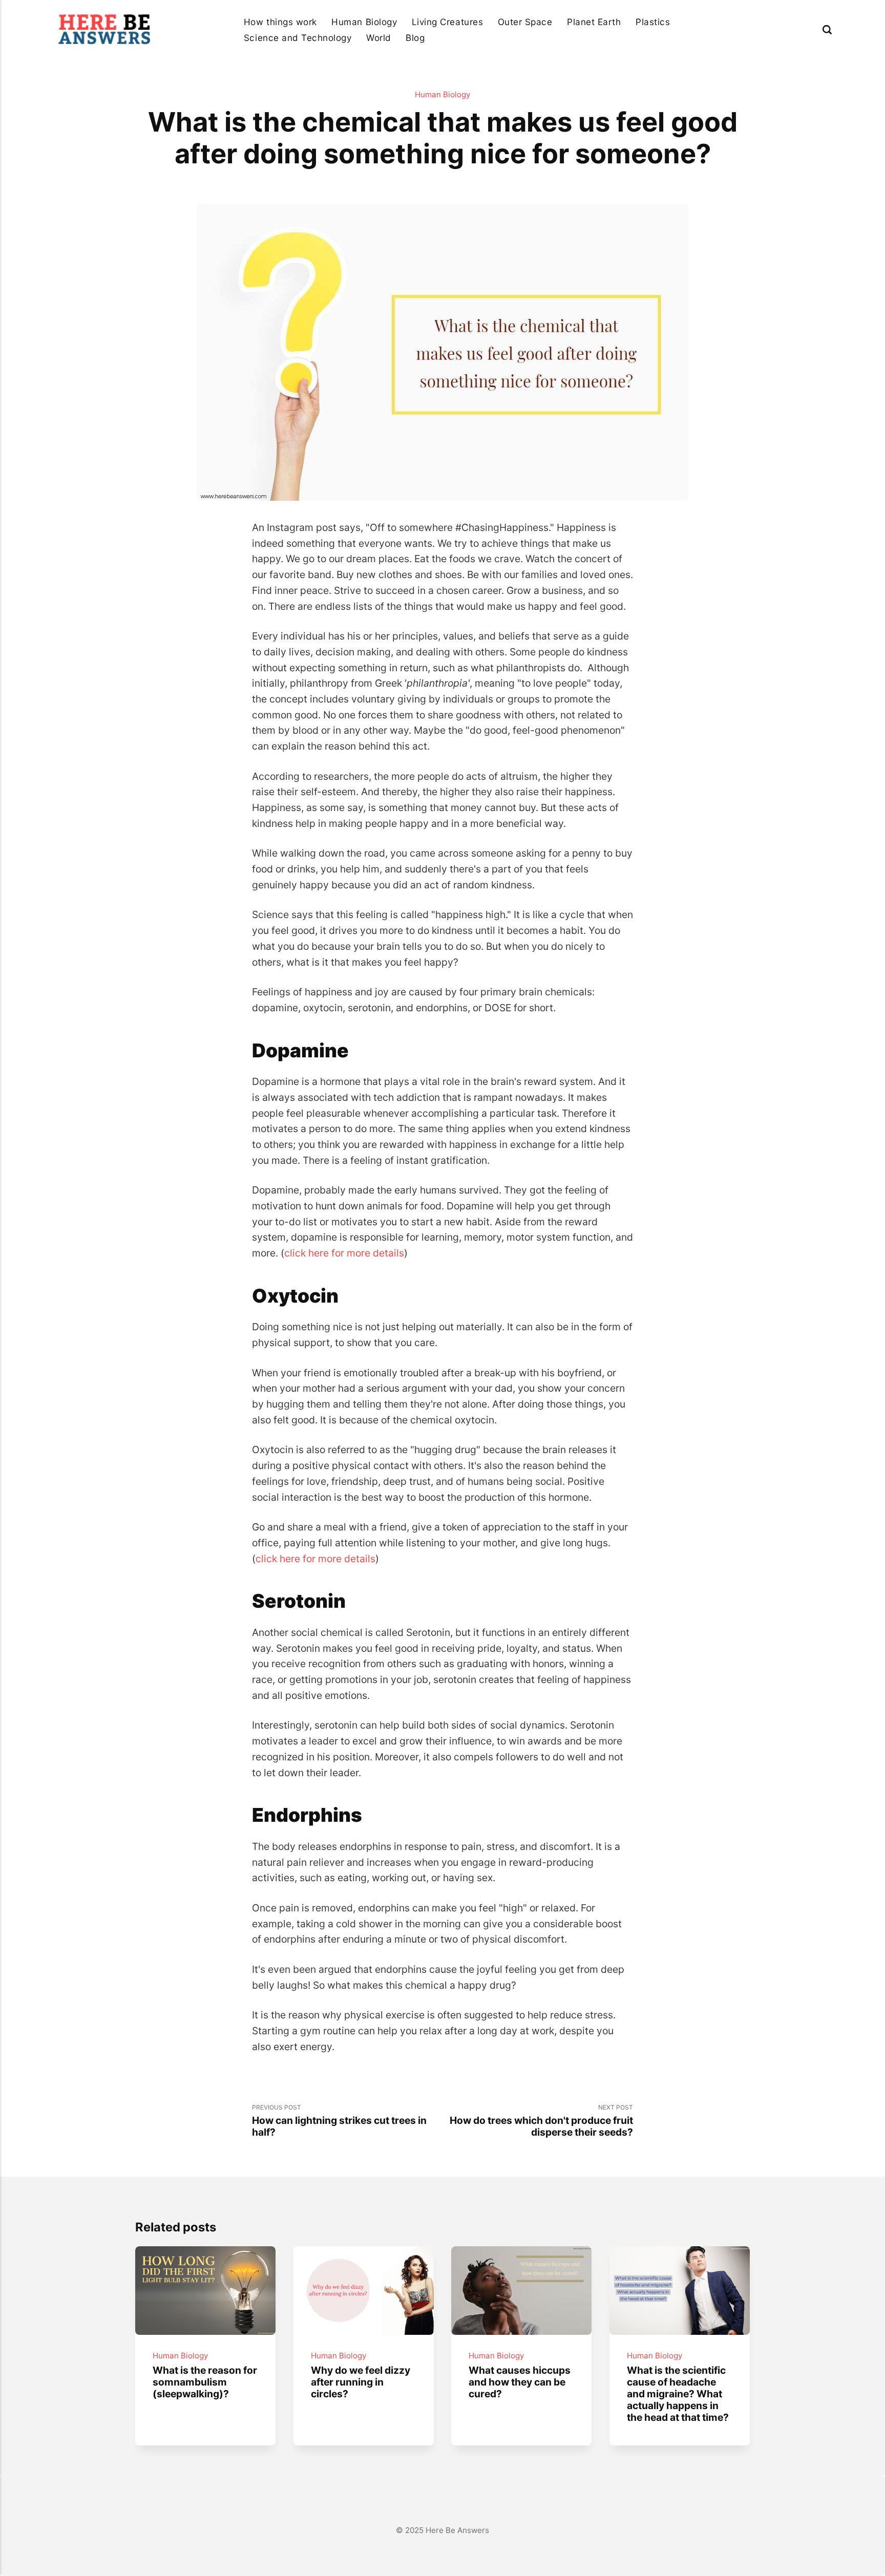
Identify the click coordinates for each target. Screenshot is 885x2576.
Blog (415, 38)
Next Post (541, 2121)
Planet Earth (594, 22)
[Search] (827, 29)
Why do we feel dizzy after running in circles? (360, 2382)
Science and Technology (298, 38)
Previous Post (339, 2121)
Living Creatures (447, 22)
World (379, 38)
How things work (280, 22)
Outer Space (525, 22)
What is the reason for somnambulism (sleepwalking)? (205, 2382)
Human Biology (364, 22)
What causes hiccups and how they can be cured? (520, 2382)
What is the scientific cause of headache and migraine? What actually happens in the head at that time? (678, 2394)
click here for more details (344, 1253)
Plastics (653, 22)
